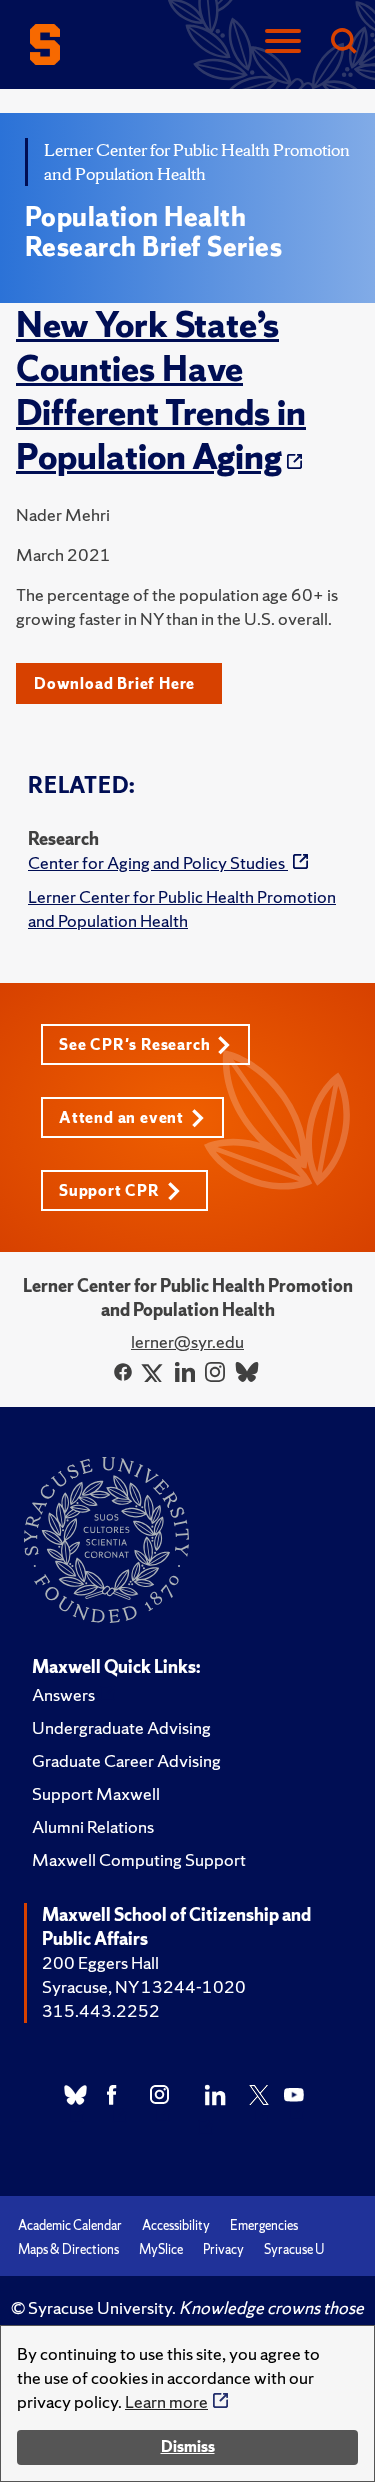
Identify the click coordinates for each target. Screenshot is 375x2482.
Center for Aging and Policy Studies (158, 862)
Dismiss (188, 2446)
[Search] (343, 42)
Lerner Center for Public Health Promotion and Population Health (182, 908)
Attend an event (121, 1117)
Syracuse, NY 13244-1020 (144, 1986)
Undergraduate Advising (121, 1727)
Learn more (166, 2401)
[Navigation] (283, 42)
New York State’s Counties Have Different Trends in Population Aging (161, 391)
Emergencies (264, 2225)
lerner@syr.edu (187, 1341)
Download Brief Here (114, 683)
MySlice (161, 2249)
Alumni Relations (93, 1826)
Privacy (223, 2249)
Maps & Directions (68, 2249)
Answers (63, 1694)
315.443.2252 (101, 2010)
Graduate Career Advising (126, 1760)
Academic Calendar (70, 2225)
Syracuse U (294, 2249)
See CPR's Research (134, 1044)
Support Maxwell (96, 1793)
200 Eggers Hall (100, 1962)
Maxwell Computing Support (139, 1859)
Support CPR (109, 1190)
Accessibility (176, 2225)
